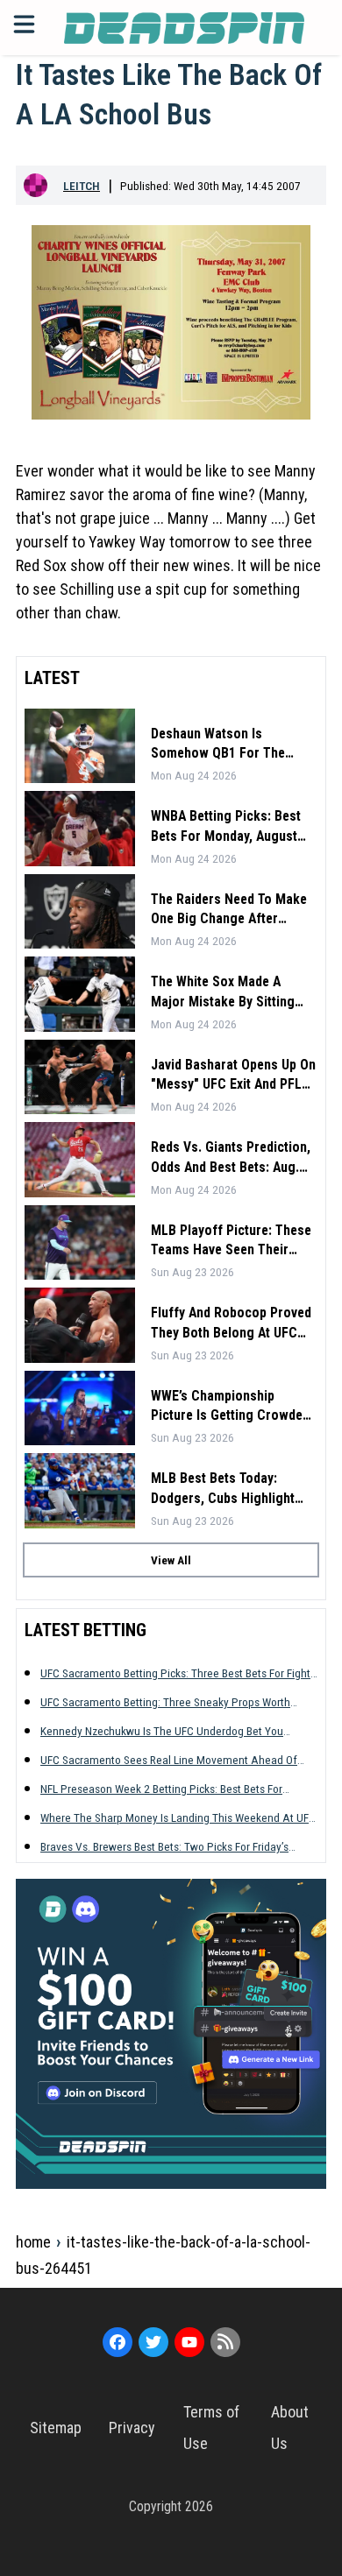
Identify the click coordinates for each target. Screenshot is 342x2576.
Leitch (82, 186)
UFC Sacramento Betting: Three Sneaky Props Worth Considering (165, 1702)
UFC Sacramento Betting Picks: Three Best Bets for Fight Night (175, 1673)
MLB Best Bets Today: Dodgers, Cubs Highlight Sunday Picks (223, 1489)
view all (171, 1560)
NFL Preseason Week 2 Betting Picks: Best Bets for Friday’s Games (161, 1789)
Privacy (132, 2428)
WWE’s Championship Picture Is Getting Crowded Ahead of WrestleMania (230, 1407)
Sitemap (56, 2428)
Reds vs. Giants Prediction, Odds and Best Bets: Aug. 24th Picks (231, 1158)
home (33, 2242)
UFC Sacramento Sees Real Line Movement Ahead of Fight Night (169, 1760)
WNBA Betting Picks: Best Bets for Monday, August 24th (226, 827)
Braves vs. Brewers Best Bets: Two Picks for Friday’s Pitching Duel (164, 1847)
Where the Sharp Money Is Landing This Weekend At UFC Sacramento (178, 1818)
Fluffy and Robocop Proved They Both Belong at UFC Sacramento (231, 1323)
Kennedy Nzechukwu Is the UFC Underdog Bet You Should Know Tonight (162, 1731)
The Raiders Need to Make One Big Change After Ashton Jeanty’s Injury (229, 910)
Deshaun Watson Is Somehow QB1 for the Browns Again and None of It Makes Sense (230, 745)
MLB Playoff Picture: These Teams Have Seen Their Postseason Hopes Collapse (234, 1241)
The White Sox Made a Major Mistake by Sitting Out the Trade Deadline (223, 992)
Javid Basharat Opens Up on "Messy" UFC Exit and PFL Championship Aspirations (233, 1076)
